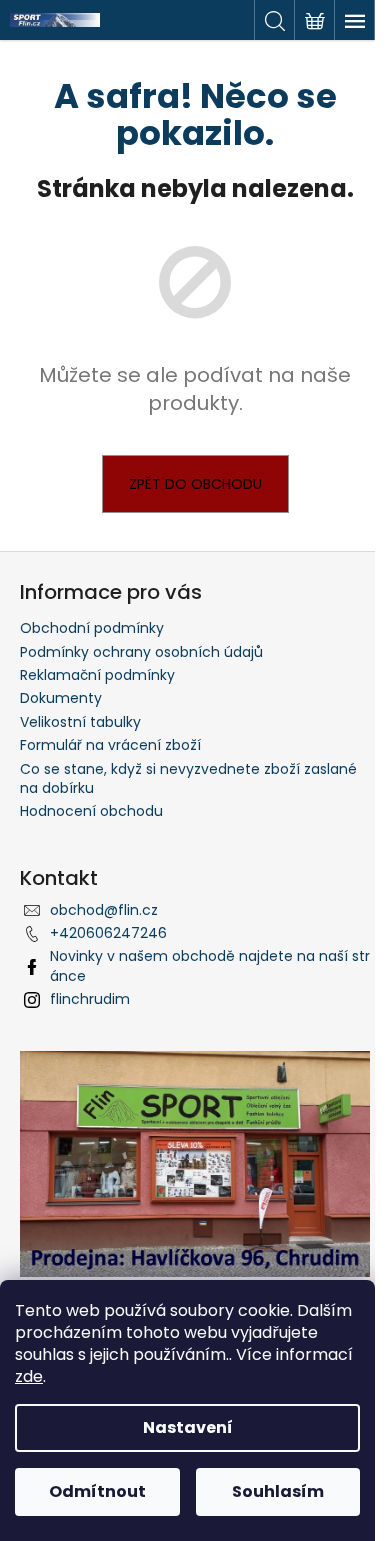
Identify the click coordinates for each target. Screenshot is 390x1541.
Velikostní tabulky (80, 722)
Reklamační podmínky (97, 675)
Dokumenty (61, 698)
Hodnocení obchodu (91, 811)
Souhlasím (278, 1491)
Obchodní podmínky (92, 628)
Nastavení (188, 1427)
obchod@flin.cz (104, 910)
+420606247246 (108, 933)
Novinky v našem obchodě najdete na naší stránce (210, 965)
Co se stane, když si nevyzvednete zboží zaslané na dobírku (188, 778)
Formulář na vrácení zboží (110, 745)
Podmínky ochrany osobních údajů (141, 652)
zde (29, 1376)
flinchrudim (90, 999)
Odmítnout (97, 1491)
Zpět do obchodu (195, 484)
